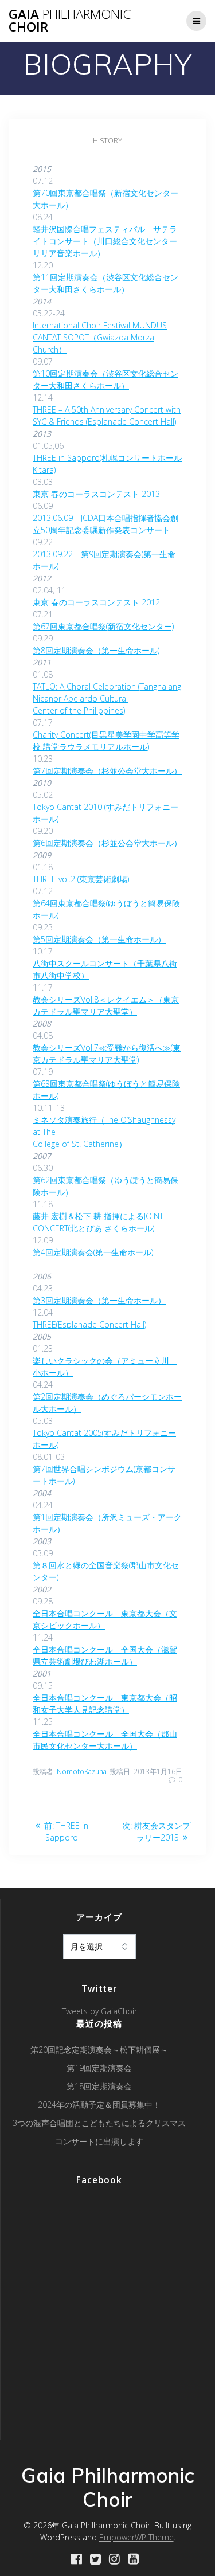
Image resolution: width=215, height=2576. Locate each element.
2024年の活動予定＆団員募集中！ (99, 2105)
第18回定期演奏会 (99, 2086)
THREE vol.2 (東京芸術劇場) (81, 879)
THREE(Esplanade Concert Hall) (89, 1324)
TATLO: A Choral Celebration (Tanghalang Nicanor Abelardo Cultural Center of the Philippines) (107, 698)
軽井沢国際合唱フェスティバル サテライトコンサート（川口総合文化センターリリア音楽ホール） (105, 241)
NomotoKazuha (82, 1772)
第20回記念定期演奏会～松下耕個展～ (99, 2050)
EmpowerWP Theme (136, 2537)
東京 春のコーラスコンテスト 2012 (96, 602)
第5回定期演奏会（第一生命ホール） (99, 939)
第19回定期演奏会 (99, 2068)
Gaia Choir (70, 21)
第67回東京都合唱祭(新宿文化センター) (103, 626)
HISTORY (107, 141)
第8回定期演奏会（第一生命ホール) (96, 650)
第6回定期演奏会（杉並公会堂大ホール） (107, 843)
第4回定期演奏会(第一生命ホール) (93, 1252)
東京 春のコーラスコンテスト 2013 (96, 494)
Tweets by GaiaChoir (99, 2011)
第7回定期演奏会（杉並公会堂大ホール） (107, 771)
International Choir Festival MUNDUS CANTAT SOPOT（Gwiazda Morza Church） (100, 337)
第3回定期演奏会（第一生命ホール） (99, 1300)
